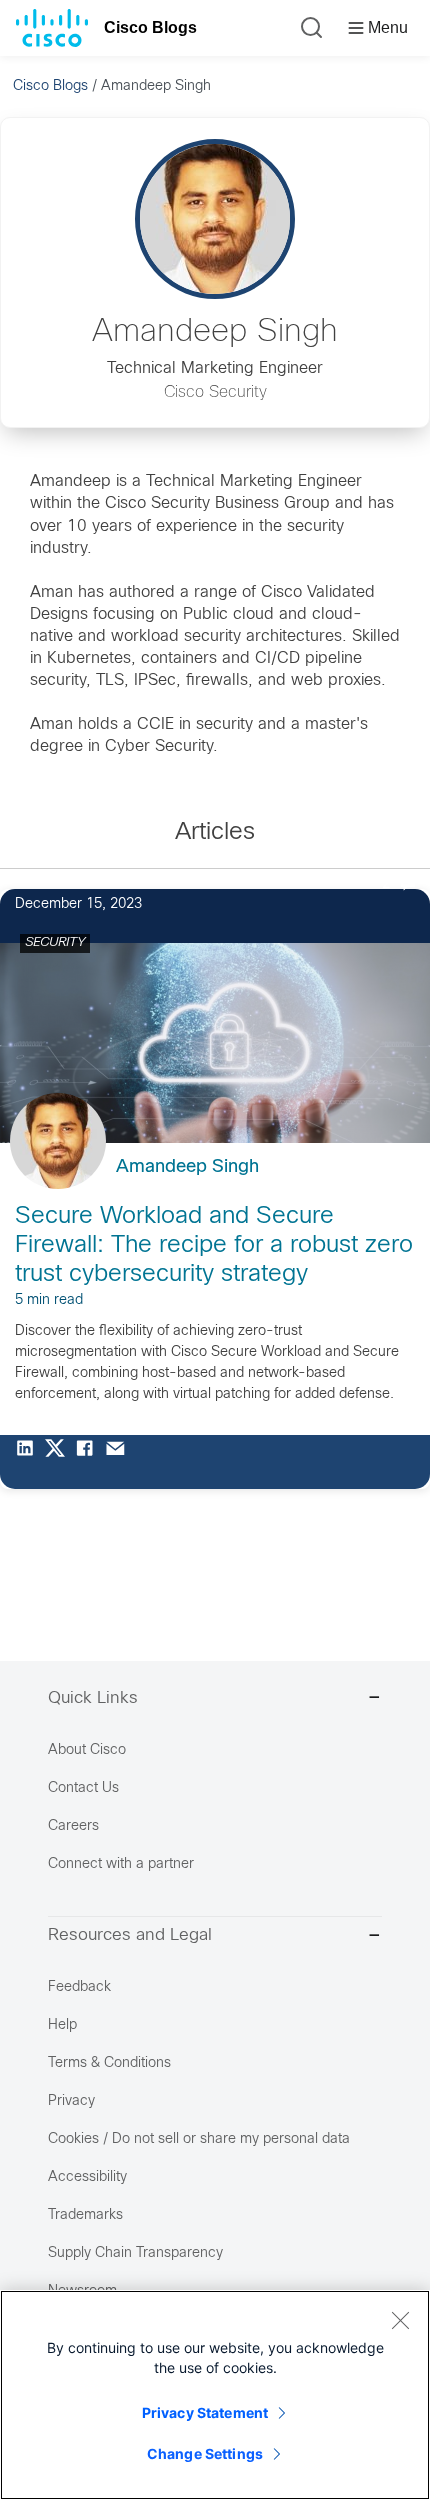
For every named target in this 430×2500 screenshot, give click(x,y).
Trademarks (85, 2215)
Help (62, 2025)
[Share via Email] (120, 1462)
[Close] (400, 2320)
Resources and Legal (130, 1936)
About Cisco (87, 1750)
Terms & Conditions (109, 2063)
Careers (73, 1826)
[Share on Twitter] (60, 1462)
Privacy (71, 2101)
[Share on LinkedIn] (30, 1462)
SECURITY (55, 943)
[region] (215, 2395)
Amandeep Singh (187, 1167)
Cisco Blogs (150, 27)
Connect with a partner (121, 1864)
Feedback (79, 1987)
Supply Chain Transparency (135, 2253)
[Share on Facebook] (90, 1462)
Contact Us (83, 1788)
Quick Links (93, 1699)
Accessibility (87, 2177)
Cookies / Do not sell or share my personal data (199, 2139)
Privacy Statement (205, 2412)
